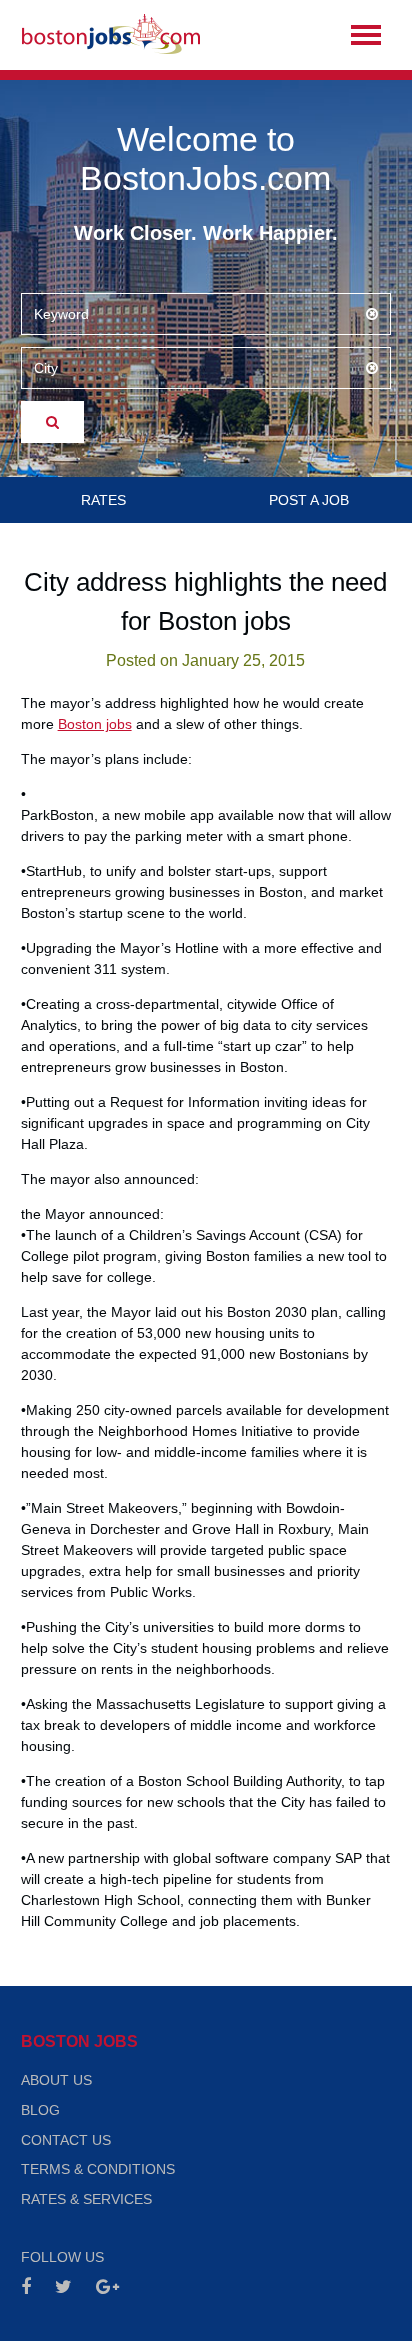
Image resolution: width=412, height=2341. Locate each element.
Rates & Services (86, 2199)
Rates (103, 500)
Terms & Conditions (98, 2169)
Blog (40, 2110)
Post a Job (309, 500)
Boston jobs (95, 724)
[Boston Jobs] (111, 35)
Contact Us (66, 2140)
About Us (56, 2080)
